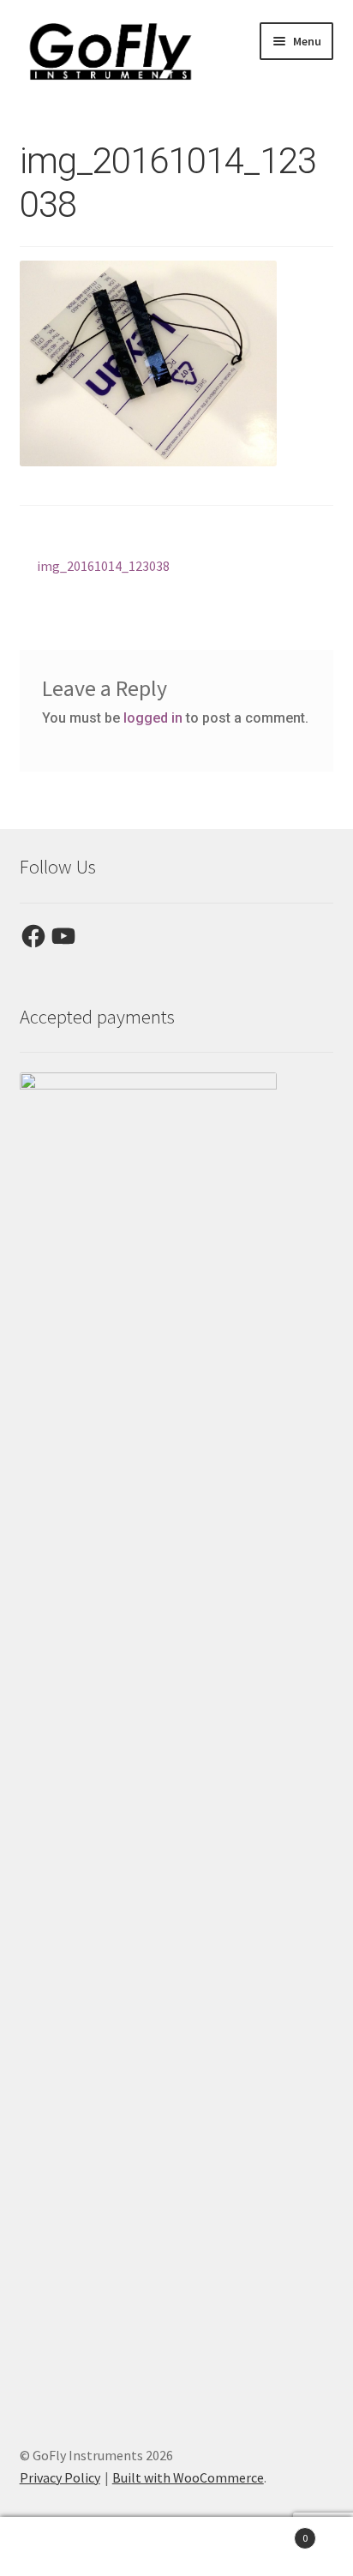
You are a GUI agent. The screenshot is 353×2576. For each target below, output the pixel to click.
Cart (272, 2532)
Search (176, 2547)
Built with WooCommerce (188, 2477)
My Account (59, 2547)
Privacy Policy (60, 2477)
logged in (153, 718)
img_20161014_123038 (103, 567)
